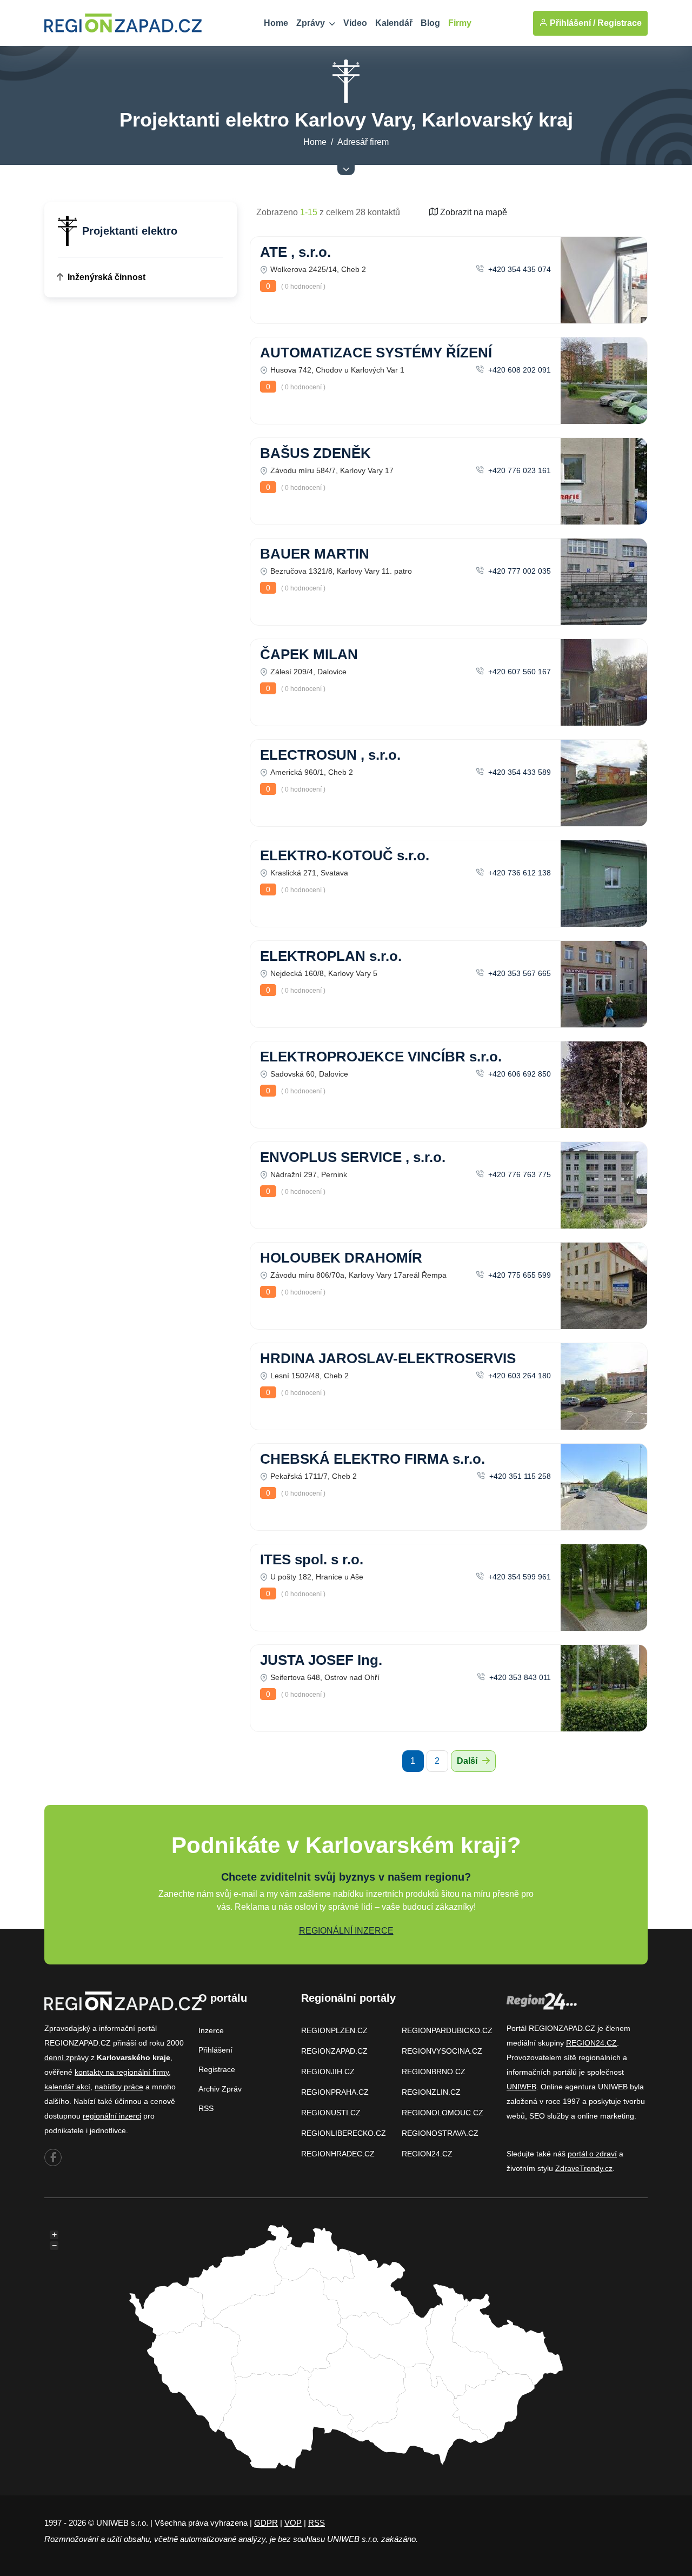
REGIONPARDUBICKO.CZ (447, 2030)
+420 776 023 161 (518, 470)
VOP (293, 2523)
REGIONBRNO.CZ (434, 2072)
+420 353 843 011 (519, 1677)
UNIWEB (521, 2087)
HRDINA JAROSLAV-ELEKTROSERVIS (388, 1358)
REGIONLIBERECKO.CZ (344, 2133)
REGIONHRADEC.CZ (338, 2154)
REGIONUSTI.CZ (331, 2113)
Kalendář (394, 23)
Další (468, 1761)
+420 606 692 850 (518, 1074)
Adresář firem (363, 142)
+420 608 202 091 (518, 370)
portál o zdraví (592, 2154)
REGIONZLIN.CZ (431, 2092)
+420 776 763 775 (518, 1174)
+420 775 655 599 (518, 1275)
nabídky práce (119, 2087)
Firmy (460, 23)
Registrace (620, 23)
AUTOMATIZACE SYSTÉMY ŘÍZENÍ (376, 353)
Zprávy (312, 23)
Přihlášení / (571, 23)
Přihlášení (215, 2050)
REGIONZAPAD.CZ (334, 2051)
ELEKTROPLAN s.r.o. (331, 956)
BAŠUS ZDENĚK (315, 453)
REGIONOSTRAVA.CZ (440, 2133)
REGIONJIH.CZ (328, 2072)
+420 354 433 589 (518, 772)
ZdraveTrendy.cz (584, 2168)
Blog (430, 23)
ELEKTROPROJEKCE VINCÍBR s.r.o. (381, 1057)
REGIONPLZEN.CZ (334, 2030)
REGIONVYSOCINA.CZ (442, 2051)
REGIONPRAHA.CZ (335, 2092)
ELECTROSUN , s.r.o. (330, 755)
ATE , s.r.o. (295, 252)
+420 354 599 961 (518, 1577)
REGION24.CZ (427, 2154)
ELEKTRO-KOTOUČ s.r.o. (345, 855)
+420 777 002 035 (518, 571)
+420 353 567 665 (518, 973)
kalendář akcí (67, 2087)
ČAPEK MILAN (309, 654)
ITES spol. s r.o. (312, 1559)
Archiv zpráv (220, 2089)
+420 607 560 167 (518, 672)
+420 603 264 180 (518, 1376)
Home (276, 23)
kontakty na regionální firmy (122, 2072)
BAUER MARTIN (315, 554)
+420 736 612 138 (518, 873)
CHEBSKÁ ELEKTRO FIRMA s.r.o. (372, 1459)
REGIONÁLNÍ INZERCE (346, 1931)
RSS (206, 2108)
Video (355, 23)
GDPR (266, 2523)
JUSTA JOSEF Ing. (321, 1660)
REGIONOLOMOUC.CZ (443, 2113)
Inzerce (211, 2030)
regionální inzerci (112, 2116)
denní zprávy (66, 2057)
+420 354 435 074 (518, 269)
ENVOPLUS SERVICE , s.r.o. (353, 1157)
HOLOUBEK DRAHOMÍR (341, 1258)
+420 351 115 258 (519, 1476)
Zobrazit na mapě (473, 212)
